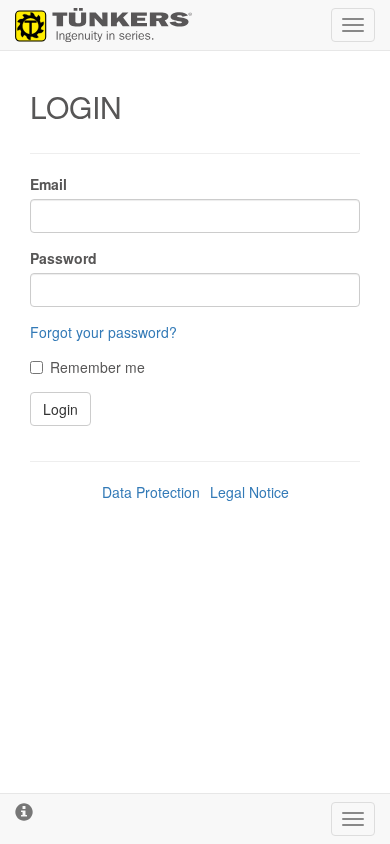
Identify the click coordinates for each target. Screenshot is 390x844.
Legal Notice (249, 492)
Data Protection (151, 492)
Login (60, 409)
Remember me (97, 367)
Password (63, 258)
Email (48, 184)
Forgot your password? (103, 332)
